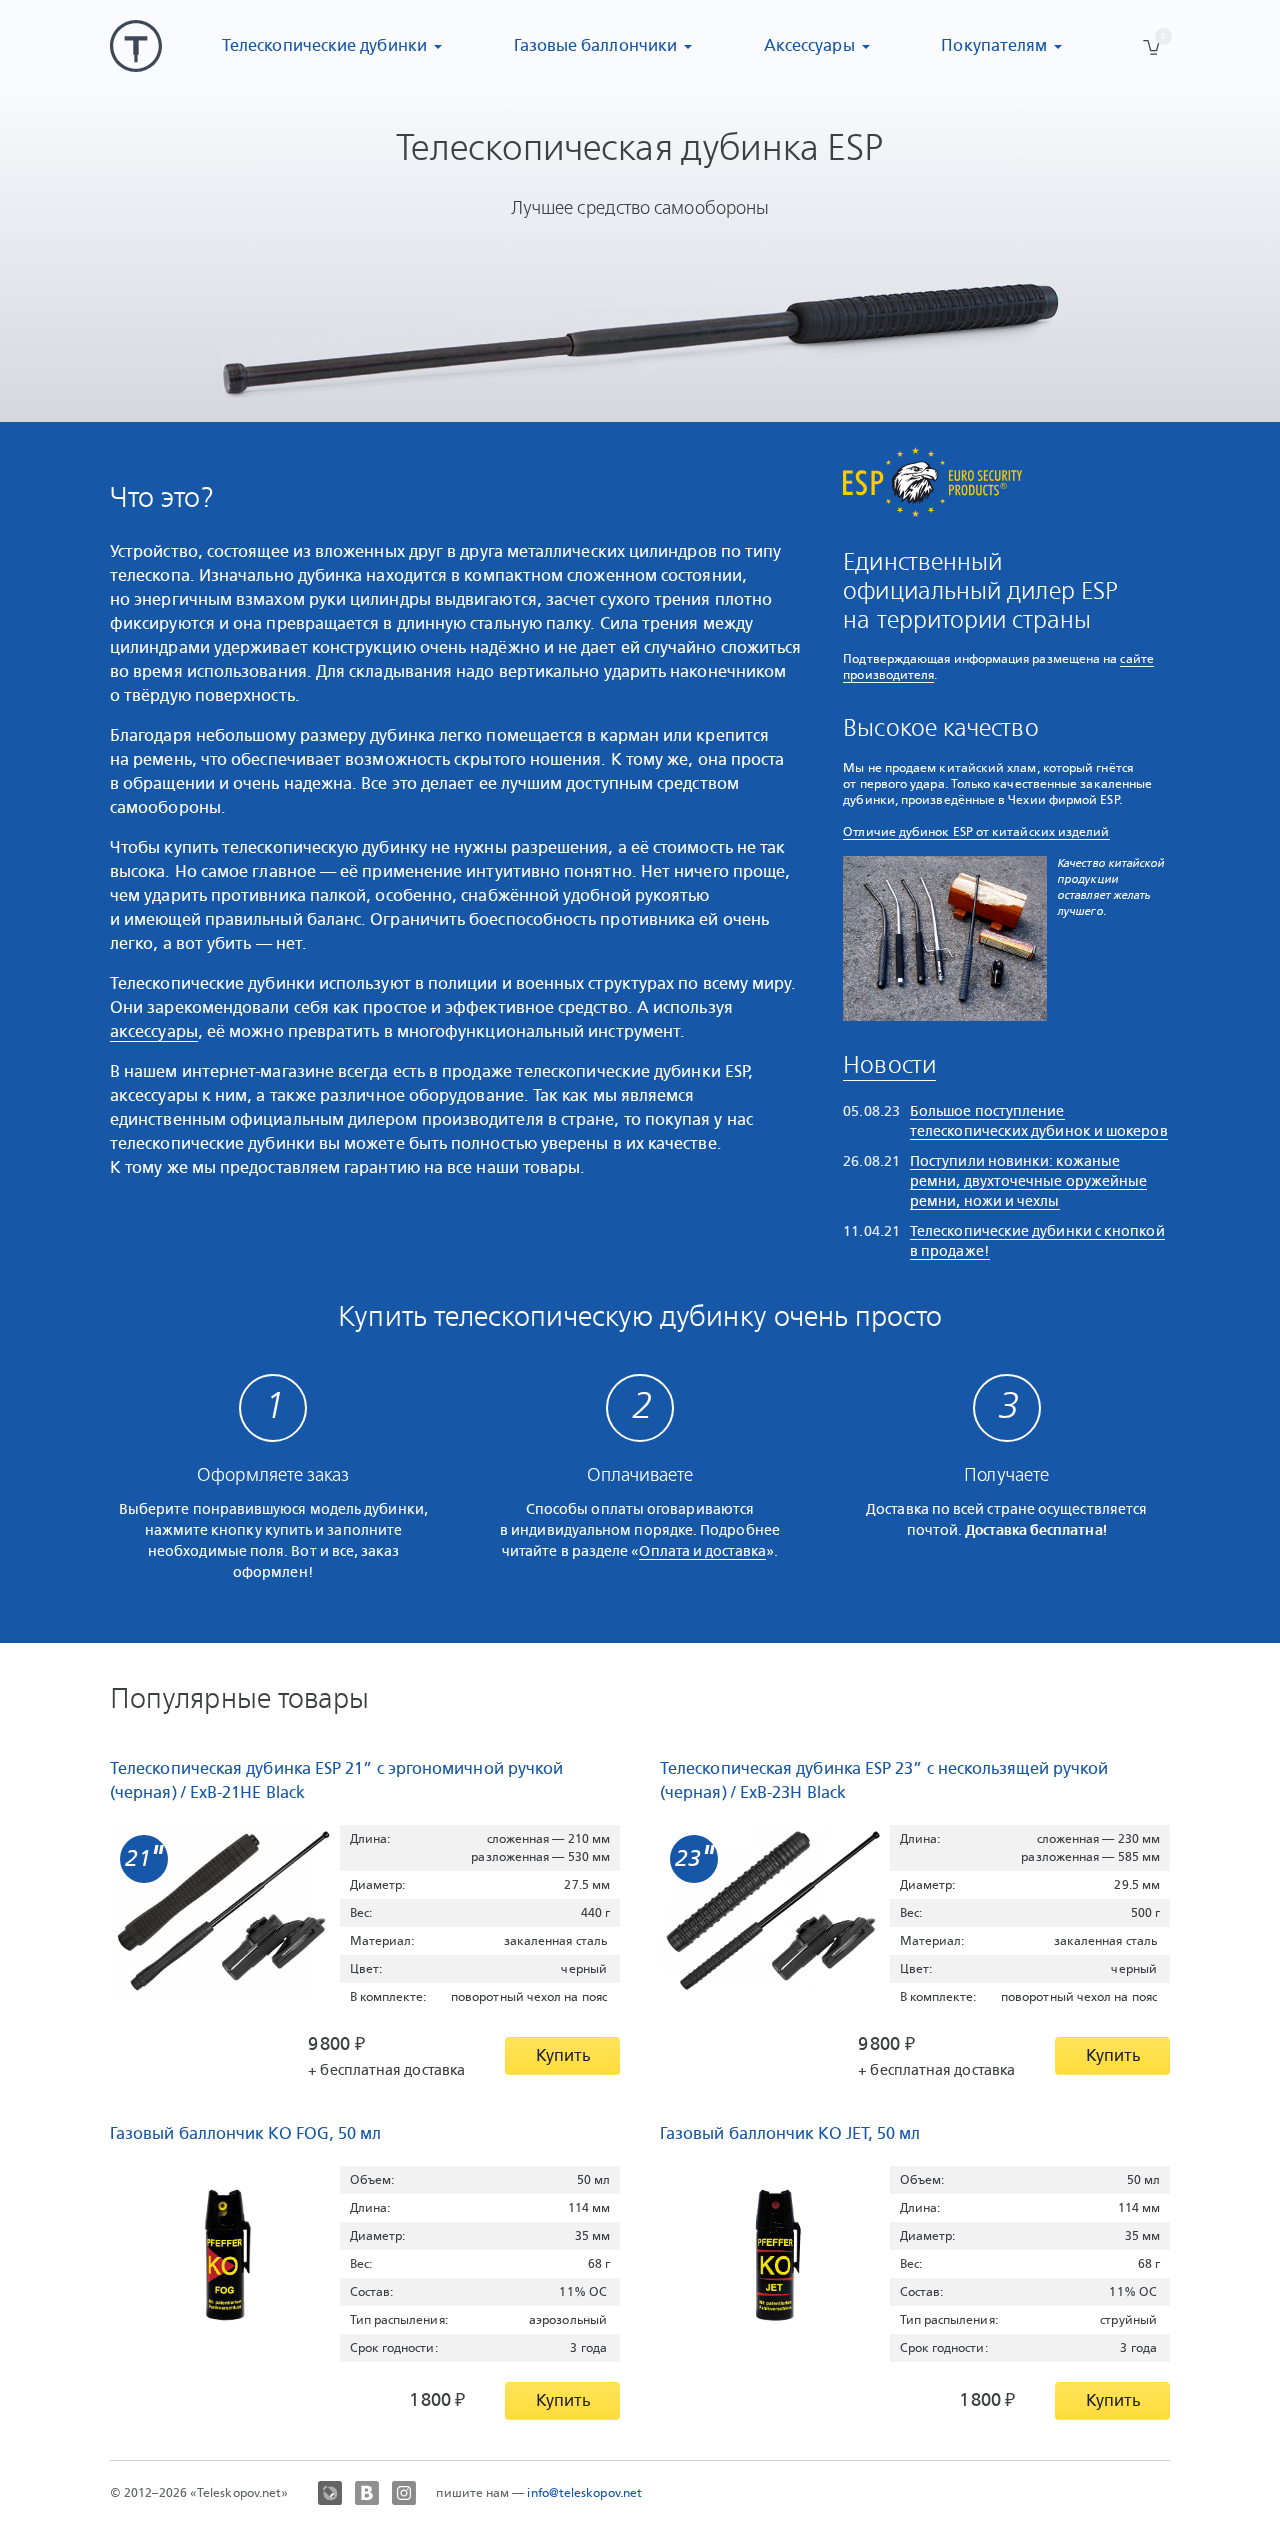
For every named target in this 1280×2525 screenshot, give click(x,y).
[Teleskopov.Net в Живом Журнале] (330, 2493)
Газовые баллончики (595, 45)
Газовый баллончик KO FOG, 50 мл (245, 2133)
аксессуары (154, 1031)
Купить (563, 2055)
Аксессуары (809, 45)
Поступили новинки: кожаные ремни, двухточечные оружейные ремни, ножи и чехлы (1028, 1181)
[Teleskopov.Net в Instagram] (404, 2493)
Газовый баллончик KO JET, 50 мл (790, 2133)
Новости (889, 1066)
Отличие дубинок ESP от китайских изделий (976, 832)
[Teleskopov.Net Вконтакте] (367, 2493)
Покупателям (994, 45)
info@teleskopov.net (584, 2493)
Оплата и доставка (702, 1551)
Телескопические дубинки (324, 45)
